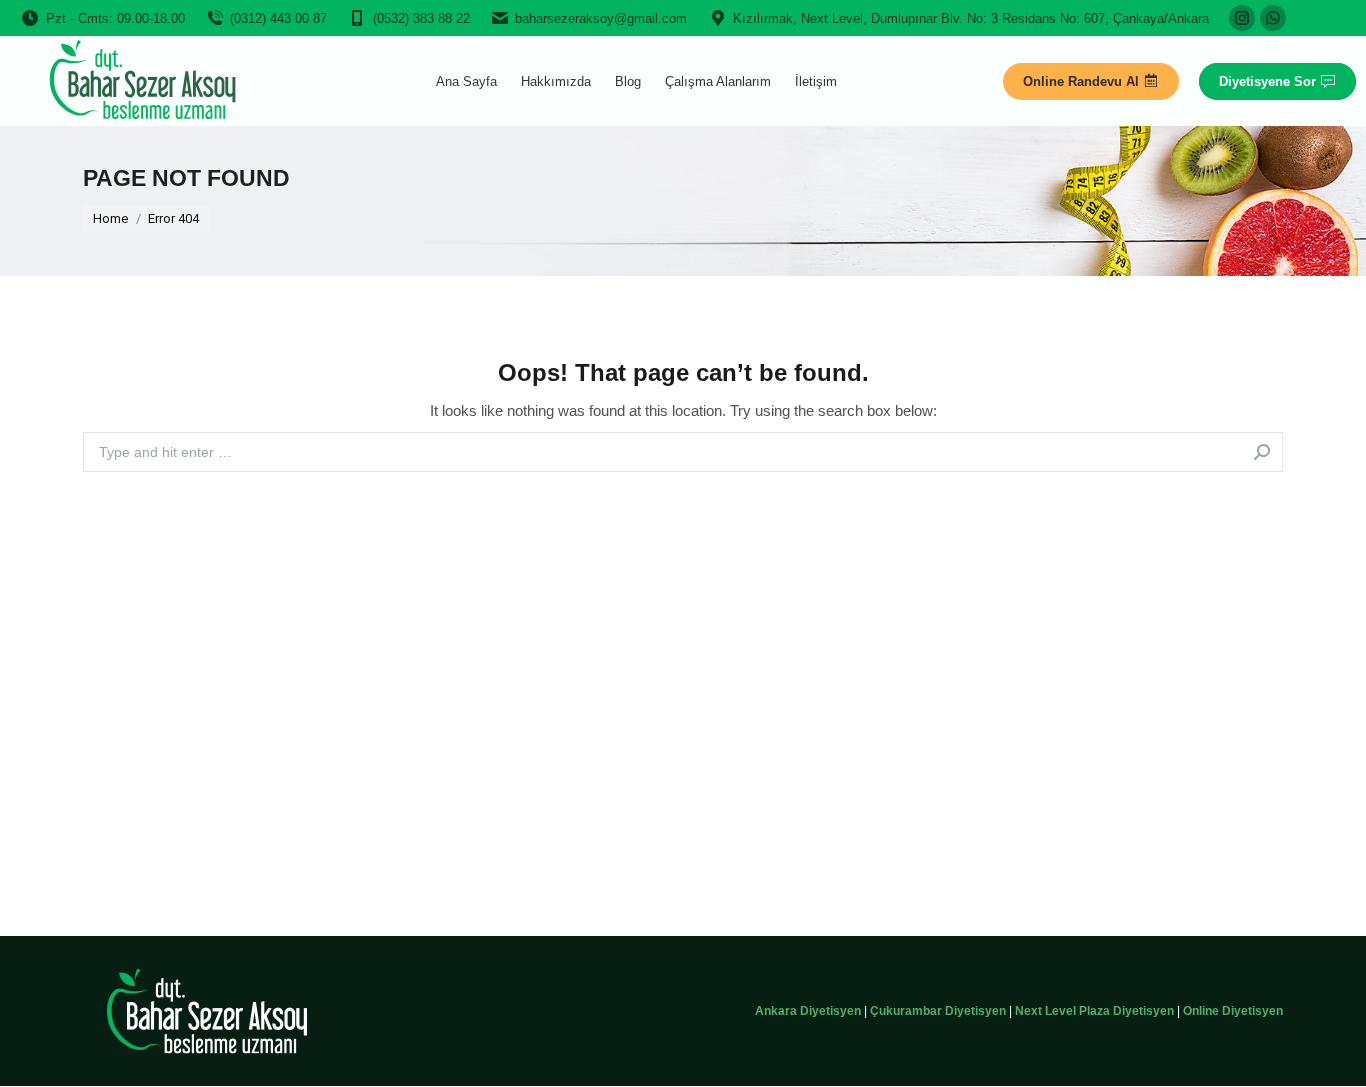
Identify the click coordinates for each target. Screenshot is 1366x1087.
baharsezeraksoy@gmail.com (601, 18)
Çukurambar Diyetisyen (938, 1011)
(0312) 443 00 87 (278, 18)
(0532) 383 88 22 (421, 18)
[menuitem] (466, 81)
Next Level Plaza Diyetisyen (1094, 1011)
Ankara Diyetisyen (808, 1011)
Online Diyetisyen (1233, 1011)
